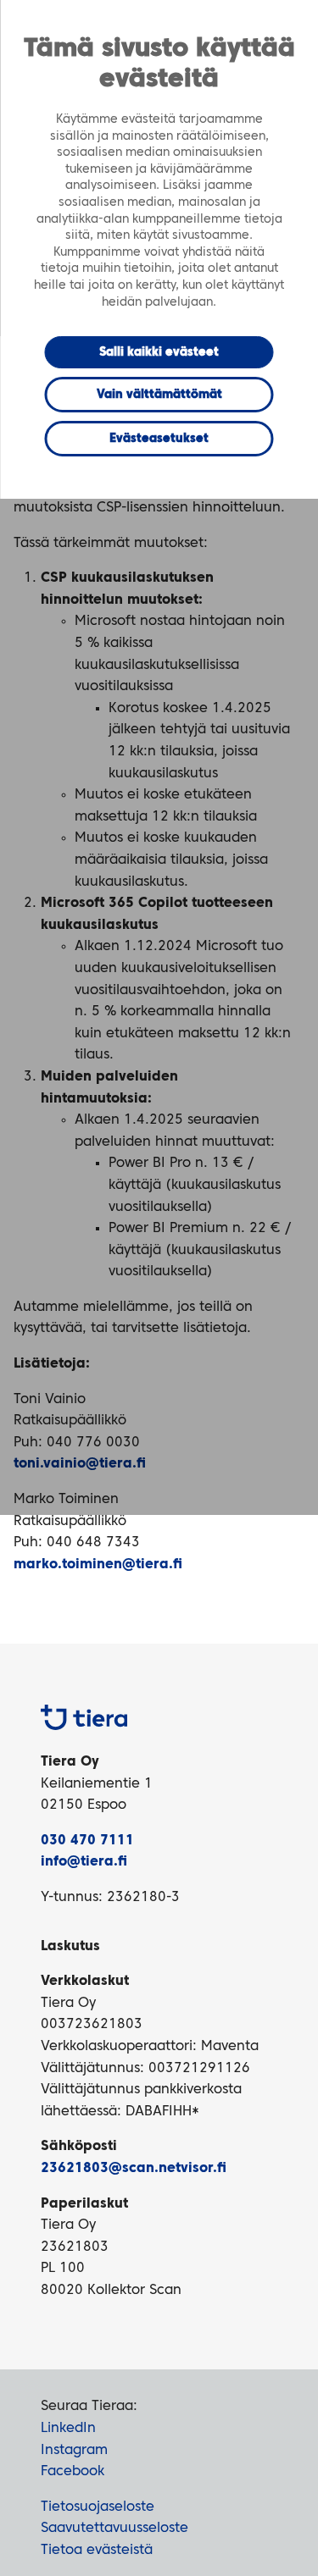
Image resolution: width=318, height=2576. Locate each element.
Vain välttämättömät (159, 395)
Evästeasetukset (159, 439)
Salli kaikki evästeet (159, 352)
